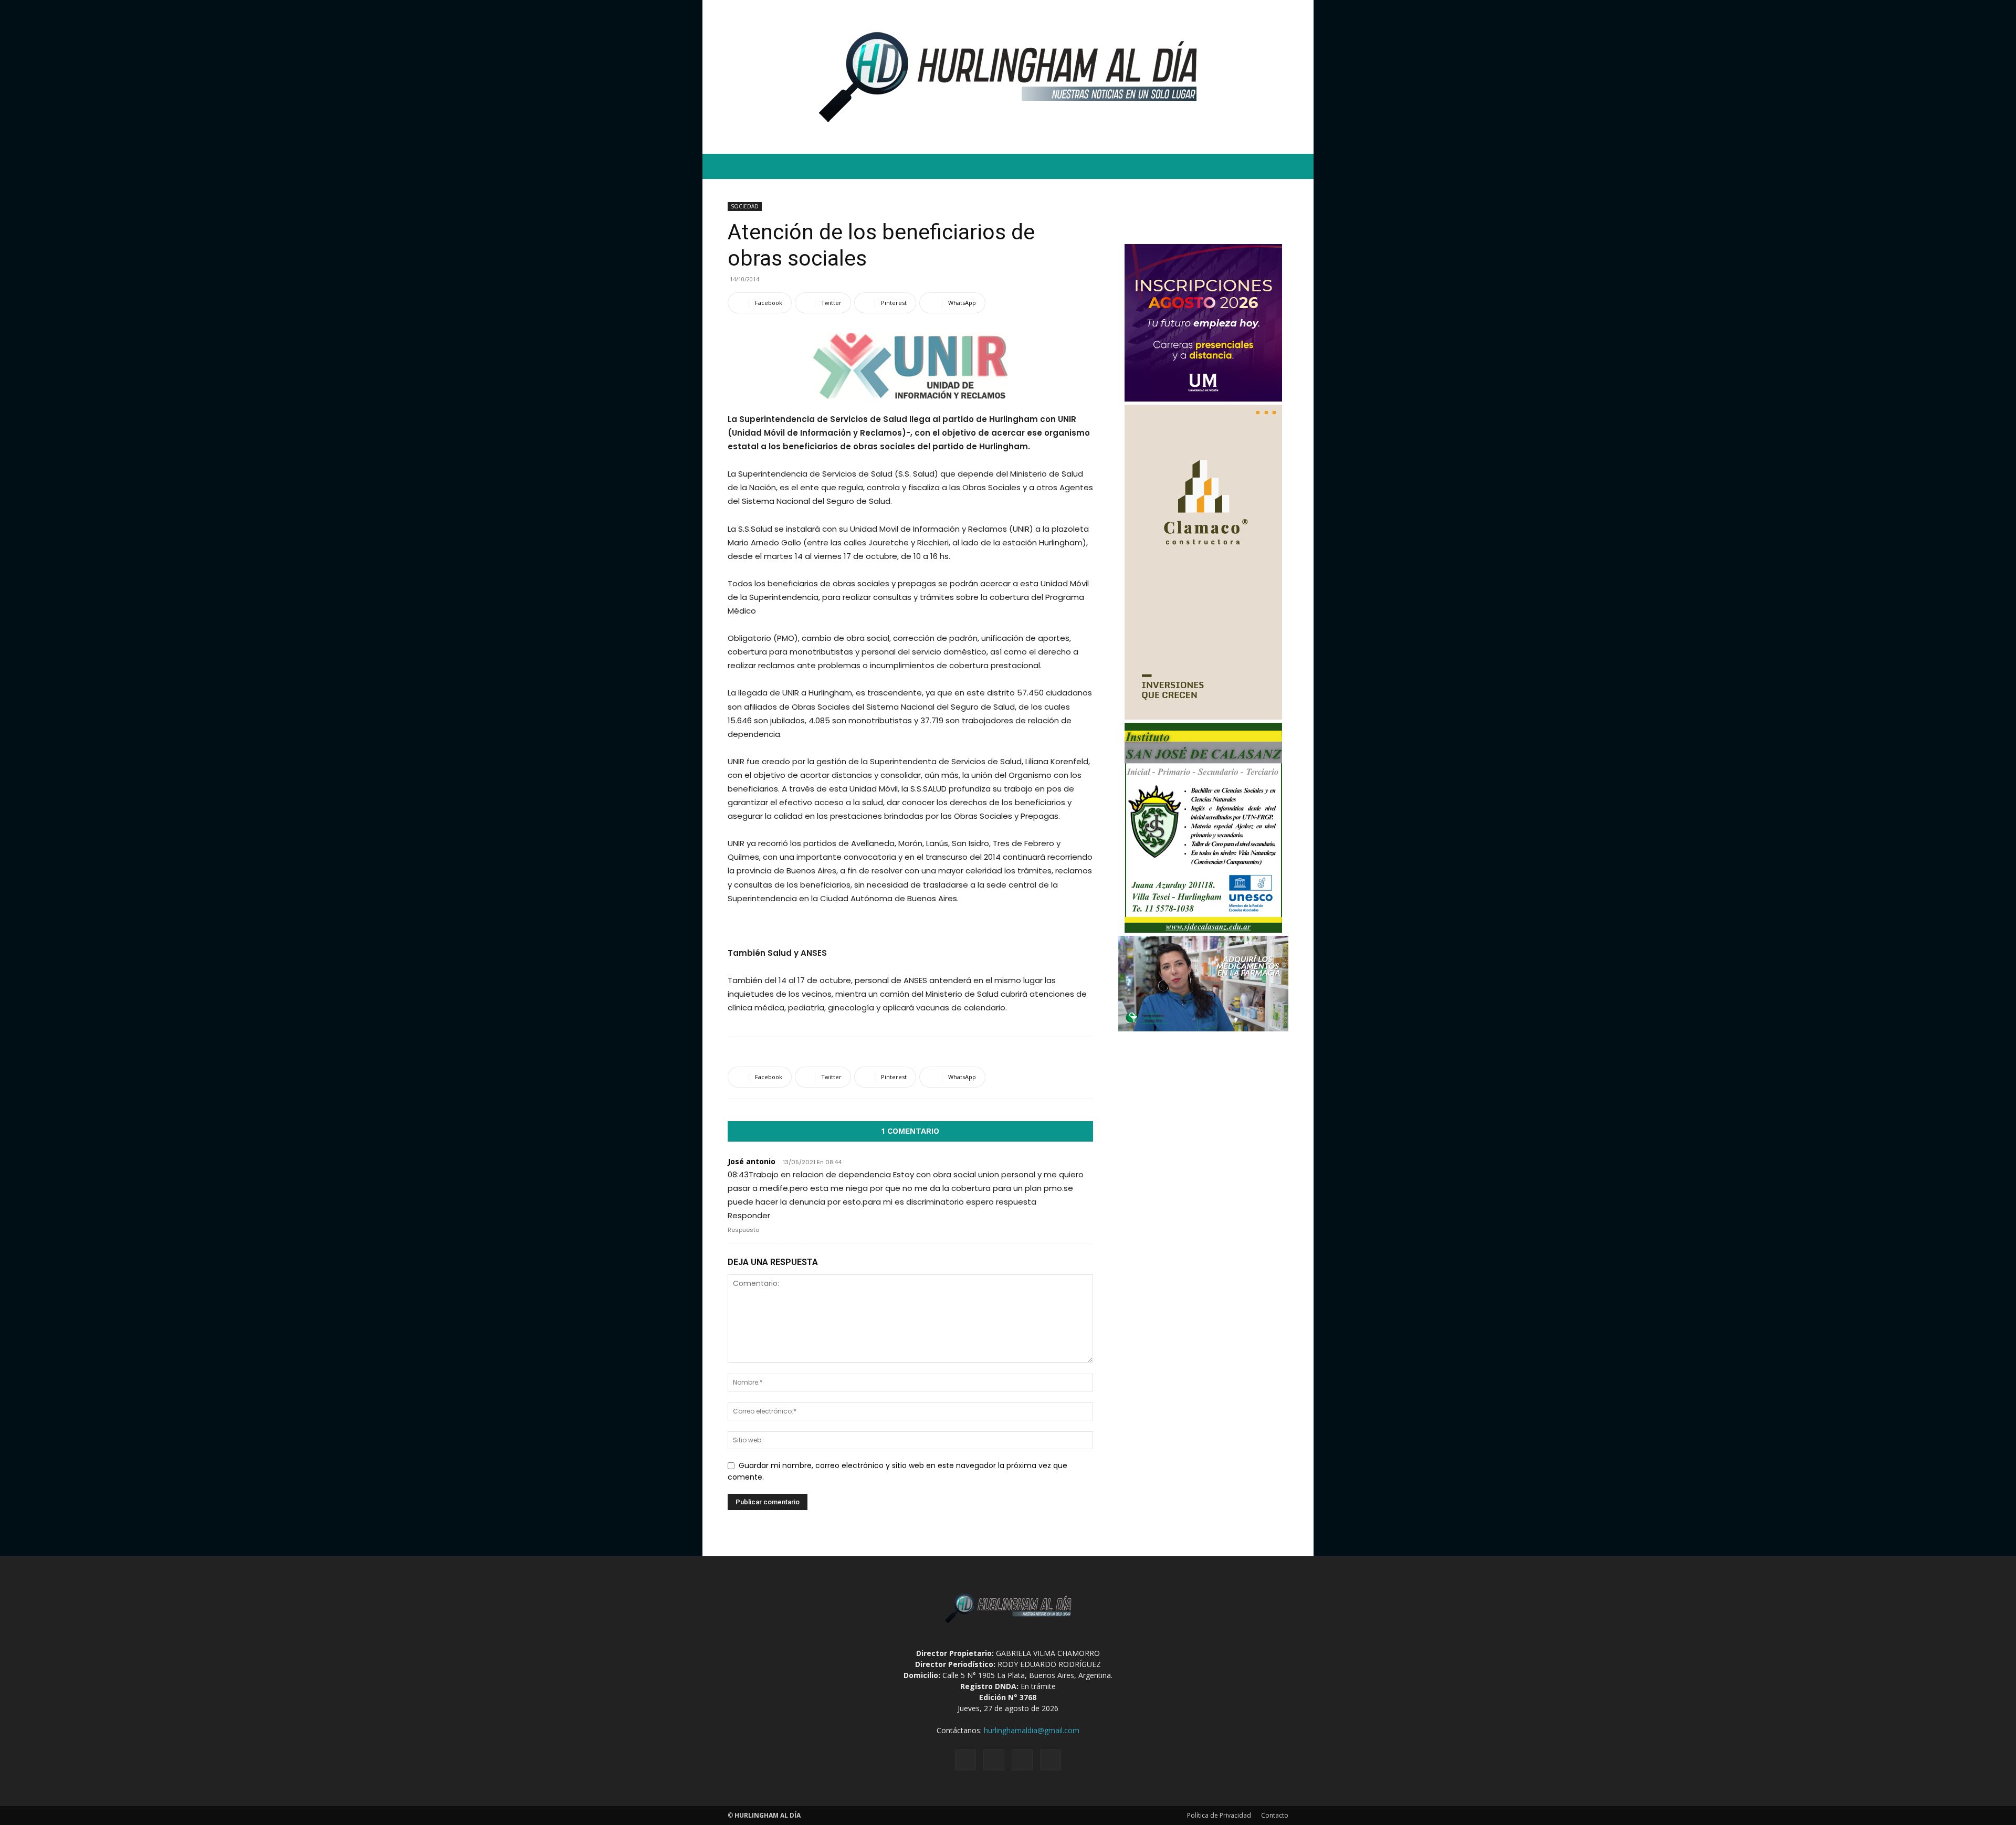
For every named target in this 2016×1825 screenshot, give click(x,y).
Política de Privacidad (1219, 1815)
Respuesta (744, 1230)
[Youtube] (1051, 1760)
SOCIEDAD (745, 206)
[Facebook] (965, 1760)
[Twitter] (1022, 1760)
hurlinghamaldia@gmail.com (1032, 1730)
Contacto (1275, 1815)
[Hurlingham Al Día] (1008, 77)
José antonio (752, 1161)
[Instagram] (994, 1760)
